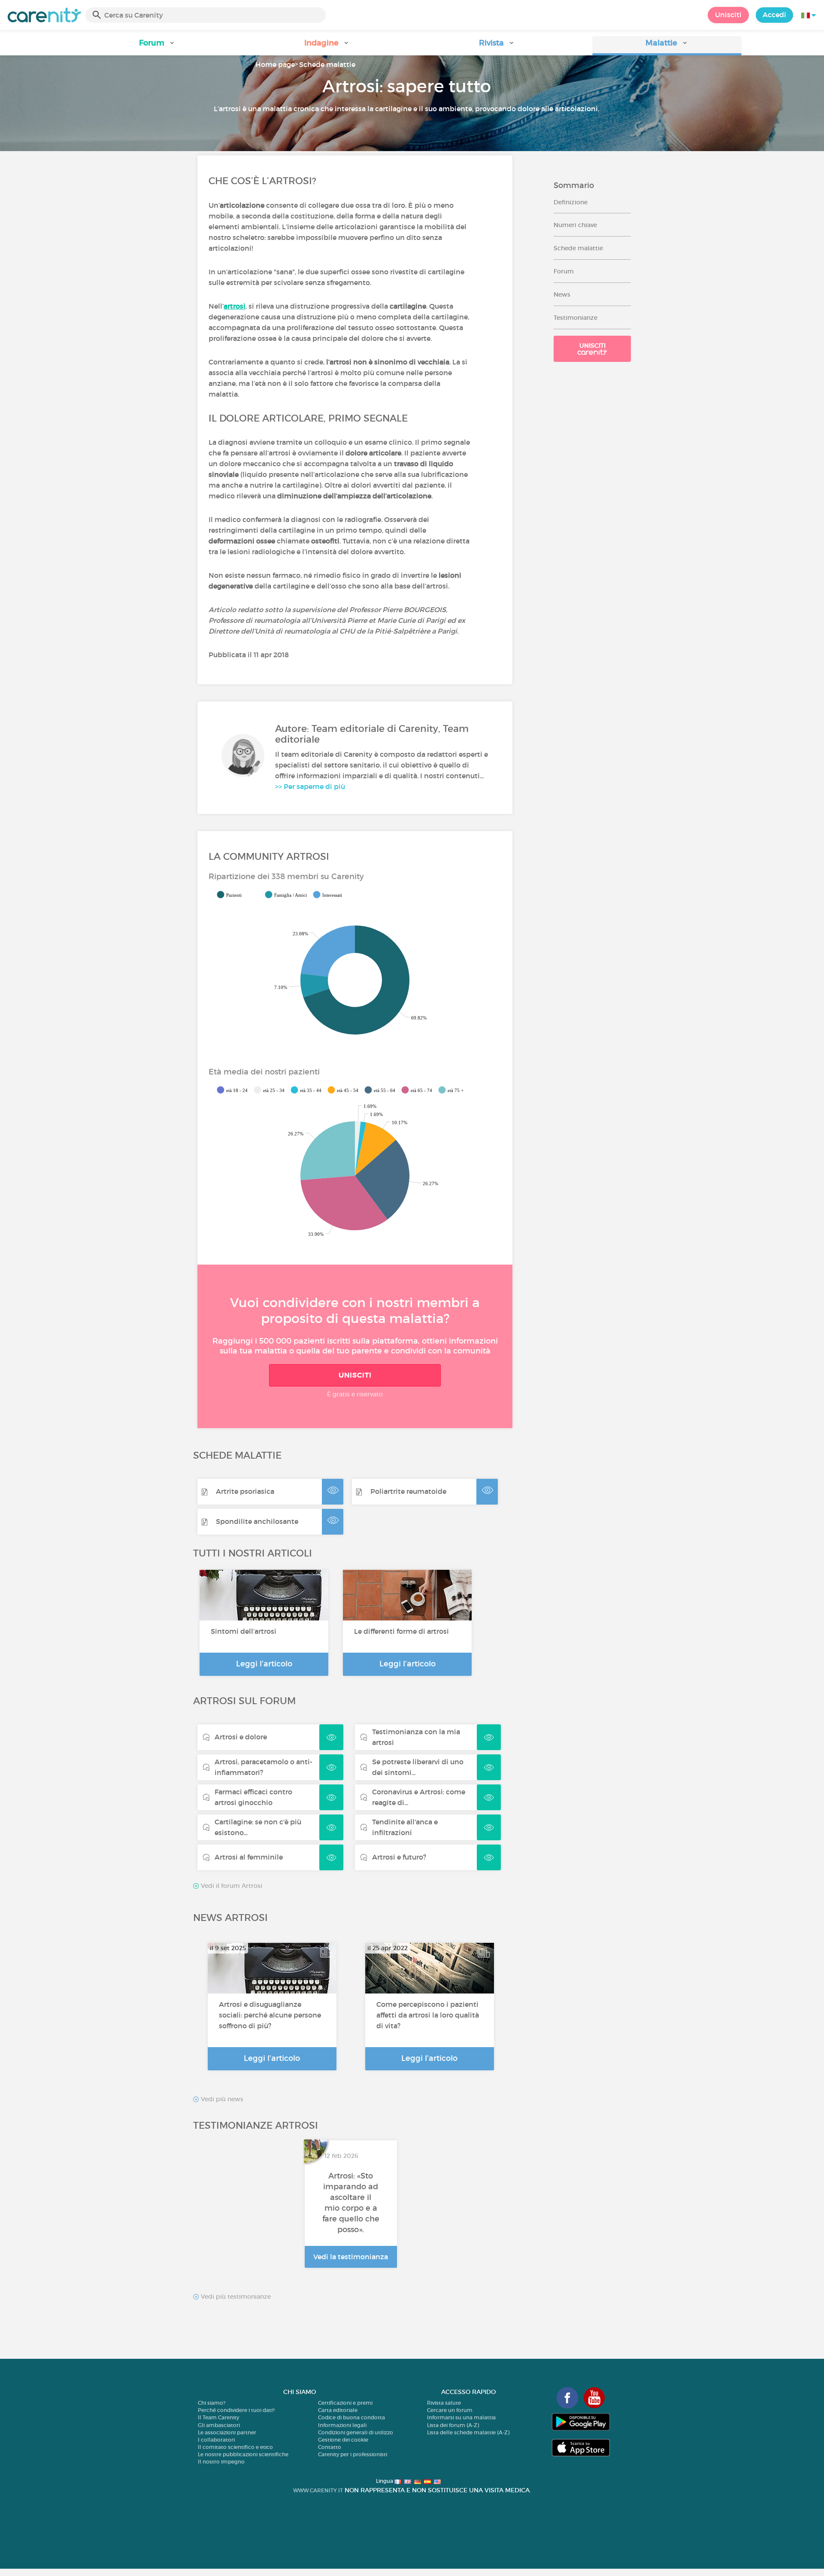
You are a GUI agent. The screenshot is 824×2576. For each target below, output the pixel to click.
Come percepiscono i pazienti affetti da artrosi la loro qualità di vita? (428, 2015)
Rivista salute (444, 2403)
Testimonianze (576, 318)
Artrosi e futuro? (399, 1857)
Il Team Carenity (218, 2417)
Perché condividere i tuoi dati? (236, 2410)
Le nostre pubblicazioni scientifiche (243, 2454)
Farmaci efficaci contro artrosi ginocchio (253, 1797)
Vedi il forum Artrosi (231, 1886)
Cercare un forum (450, 2410)
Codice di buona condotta (351, 2417)
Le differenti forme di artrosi (401, 1631)
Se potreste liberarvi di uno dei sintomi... (418, 1767)
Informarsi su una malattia (461, 2417)
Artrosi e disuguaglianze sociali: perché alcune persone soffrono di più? (270, 2015)
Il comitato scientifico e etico (235, 2447)
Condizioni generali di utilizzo (356, 2432)
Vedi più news (221, 2099)
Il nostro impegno (221, 2462)
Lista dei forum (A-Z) (453, 2425)
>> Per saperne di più (310, 786)
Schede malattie (327, 64)
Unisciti (728, 15)
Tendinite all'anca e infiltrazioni (405, 1827)
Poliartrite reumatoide (408, 1491)
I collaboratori (216, 2440)
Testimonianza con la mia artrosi (416, 1737)
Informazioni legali (342, 2425)
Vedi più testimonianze (235, 2297)
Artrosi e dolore (241, 1737)
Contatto (330, 2447)
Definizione (571, 202)
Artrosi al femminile (249, 1857)
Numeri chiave (575, 225)
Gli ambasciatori (219, 2425)
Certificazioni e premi (345, 2403)
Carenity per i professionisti (353, 2454)
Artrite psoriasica (245, 1491)
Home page (275, 64)
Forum (564, 271)
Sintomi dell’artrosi (244, 1631)
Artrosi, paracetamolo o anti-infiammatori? (264, 1767)
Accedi (774, 15)
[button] (157, 46)
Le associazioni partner (227, 2432)
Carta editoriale (338, 2410)
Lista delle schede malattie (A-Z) (468, 2432)
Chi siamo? (212, 2403)
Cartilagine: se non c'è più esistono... (258, 1827)
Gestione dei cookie (343, 2440)
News (562, 294)
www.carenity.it (318, 2490)
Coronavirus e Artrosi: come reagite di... (419, 1797)
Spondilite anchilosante (257, 1521)
